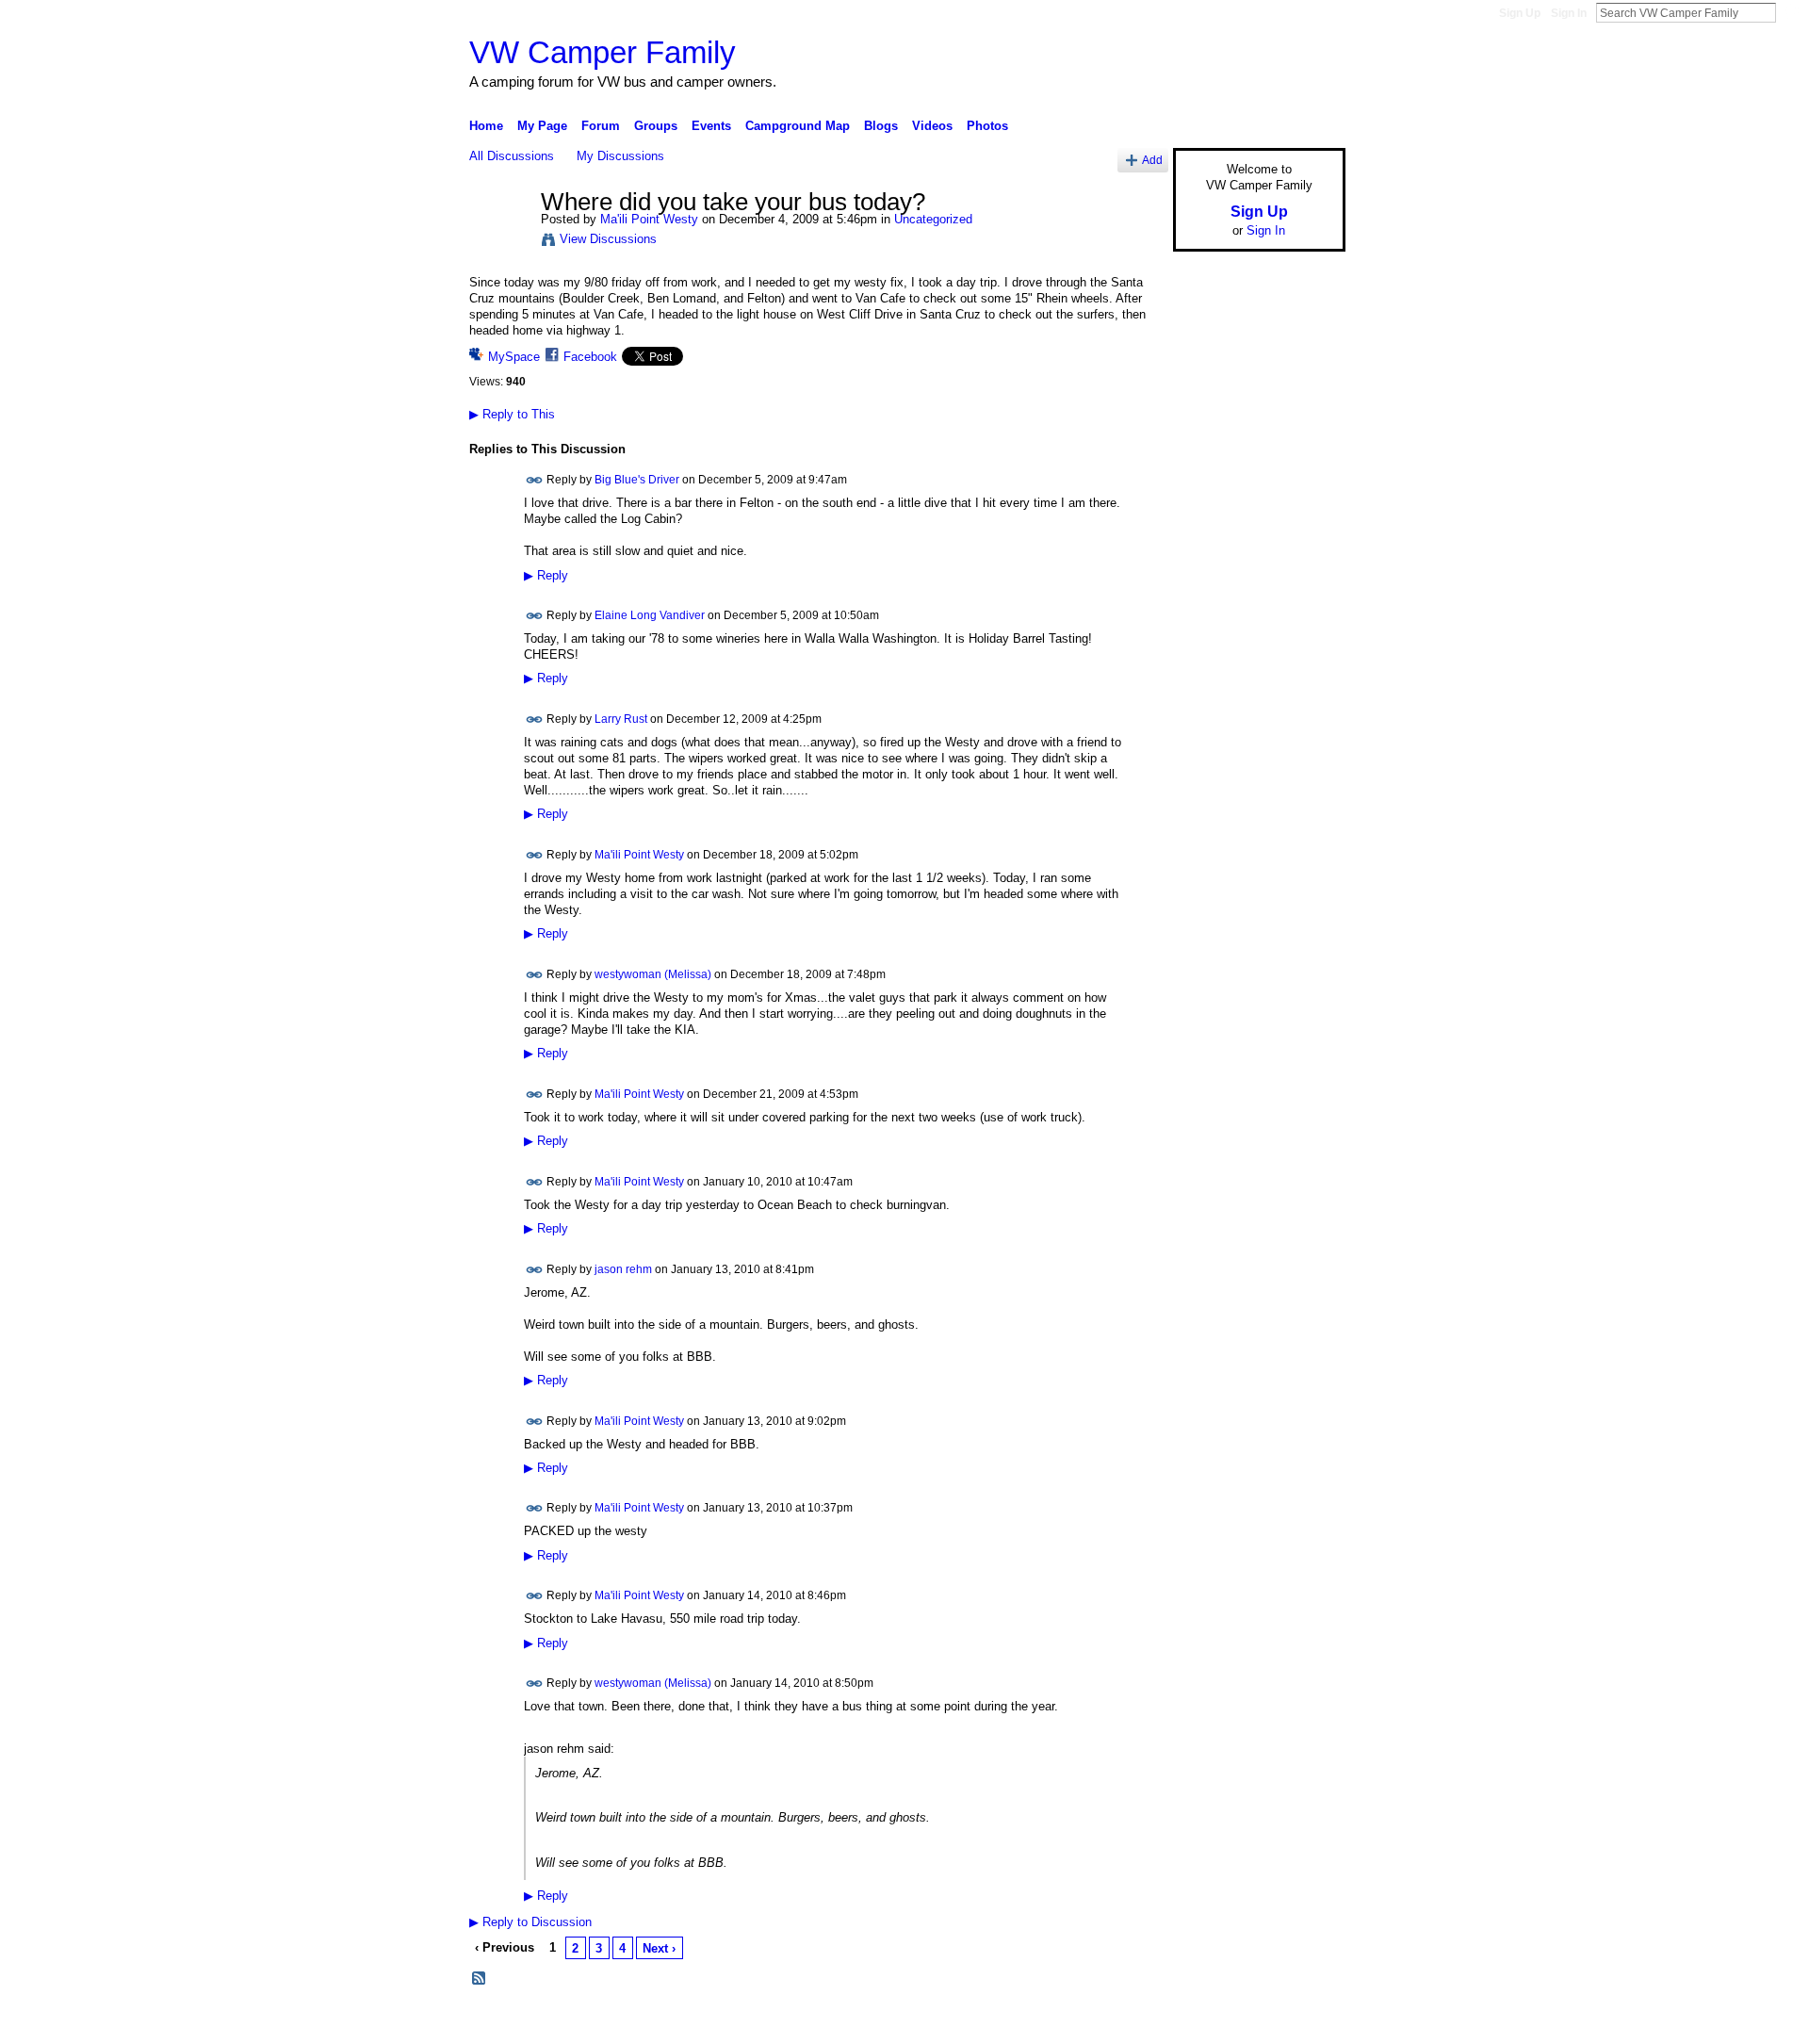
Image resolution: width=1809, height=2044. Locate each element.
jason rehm (623, 1268)
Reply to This (512, 414)
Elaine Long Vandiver (650, 615)
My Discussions (620, 156)
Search (1791, 12)
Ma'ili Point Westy (649, 219)
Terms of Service (1303, 2022)
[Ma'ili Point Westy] (499, 242)
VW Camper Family (603, 52)
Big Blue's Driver (637, 480)
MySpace (514, 357)
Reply (546, 576)
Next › (659, 1948)
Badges (1132, 2022)
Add (1152, 160)
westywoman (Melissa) (653, 974)
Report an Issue (1206, 2022)
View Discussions (608, 239)
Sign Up (1520, 13)
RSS (480, 1979)
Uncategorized (933, 219)
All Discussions (512, 156)
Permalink (535, 480)
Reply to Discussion (530, 1922)
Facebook (590, 357)
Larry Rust (621, 719)
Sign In (1569, 13)
